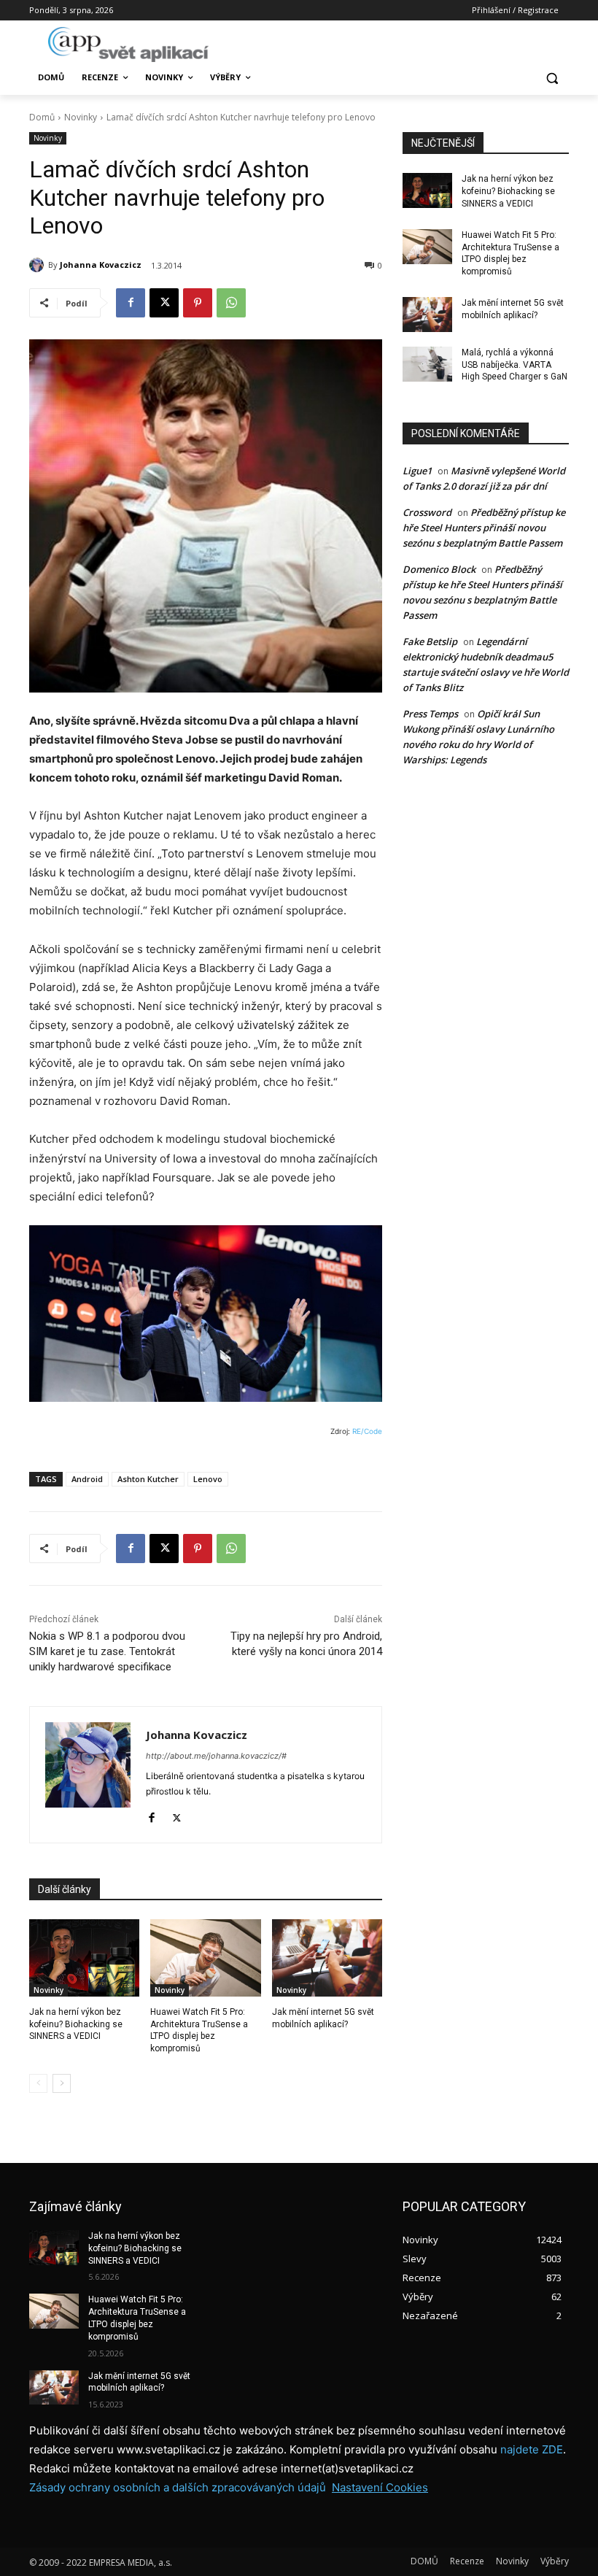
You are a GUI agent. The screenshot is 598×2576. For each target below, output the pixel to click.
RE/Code (367, 1431)
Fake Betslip (430, 641)
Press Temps (430, 714)
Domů (42, 117)
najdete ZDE (532, 2449)
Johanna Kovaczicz (101, 265)
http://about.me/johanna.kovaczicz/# (216, 1756)
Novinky (81, 117)
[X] (164, 303)
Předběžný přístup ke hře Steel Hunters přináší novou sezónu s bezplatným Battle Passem (484, 528)
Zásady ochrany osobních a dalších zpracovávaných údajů (178, 2487)
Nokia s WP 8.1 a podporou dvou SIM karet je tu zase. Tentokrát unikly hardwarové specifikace (107, 1651)
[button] (552, 78)
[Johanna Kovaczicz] (39, 265)
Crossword (427, 512)
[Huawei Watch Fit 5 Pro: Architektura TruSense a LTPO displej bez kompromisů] (205, 1958)
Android (87, 1479)
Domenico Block (439, 569)
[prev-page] (38, 2083)
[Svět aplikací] (128, 45)
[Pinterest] (198, 303)
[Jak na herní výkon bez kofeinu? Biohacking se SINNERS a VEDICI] (84, 1958)
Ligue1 (417, 471)
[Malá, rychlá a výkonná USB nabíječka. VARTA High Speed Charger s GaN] (427, 364)
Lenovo (208, 1479)
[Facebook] (131, 303)
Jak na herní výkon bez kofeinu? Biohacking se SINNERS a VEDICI (76, 2024)
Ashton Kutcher (148, 1479)
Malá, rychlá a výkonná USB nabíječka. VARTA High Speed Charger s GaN (514, 365)
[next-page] (62, 2083)
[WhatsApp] (231, 303)
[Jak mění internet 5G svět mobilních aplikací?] (327, 1958)
